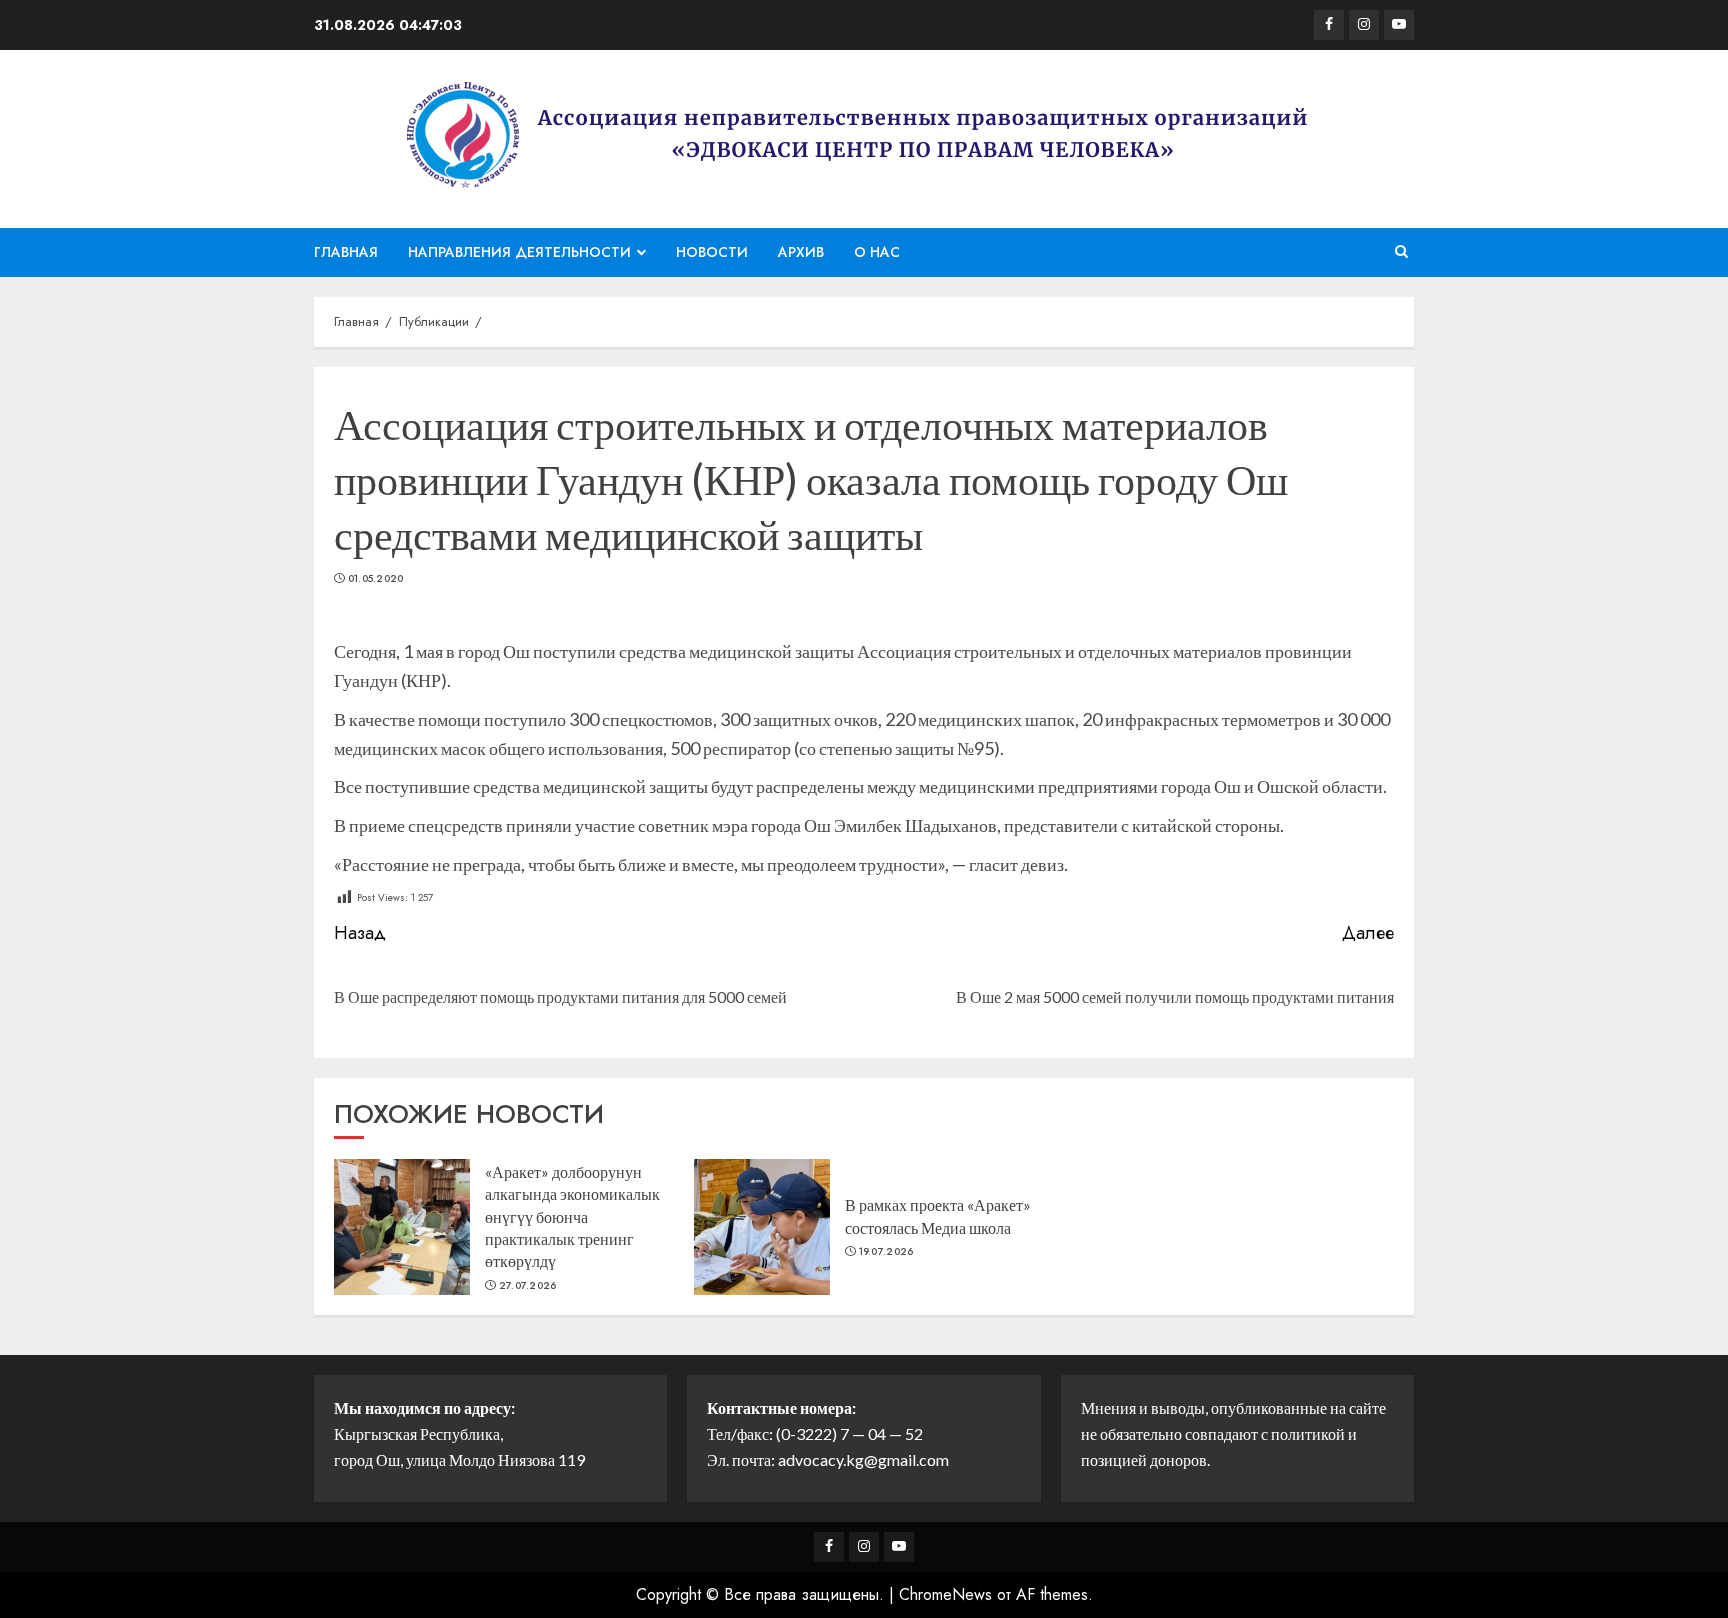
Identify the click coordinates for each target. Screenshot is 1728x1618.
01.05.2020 (376, 579)
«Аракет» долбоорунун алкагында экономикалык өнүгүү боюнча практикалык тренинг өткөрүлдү (572, 1216)
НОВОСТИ (712, 252)
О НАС (877, 252)
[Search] (1401, 252)
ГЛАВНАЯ (346, 252)
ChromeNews (945, 1594)
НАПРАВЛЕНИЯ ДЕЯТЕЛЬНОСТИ (519, 252)
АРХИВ (801, 252)
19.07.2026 (886, 1252)
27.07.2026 (528, 1286)
